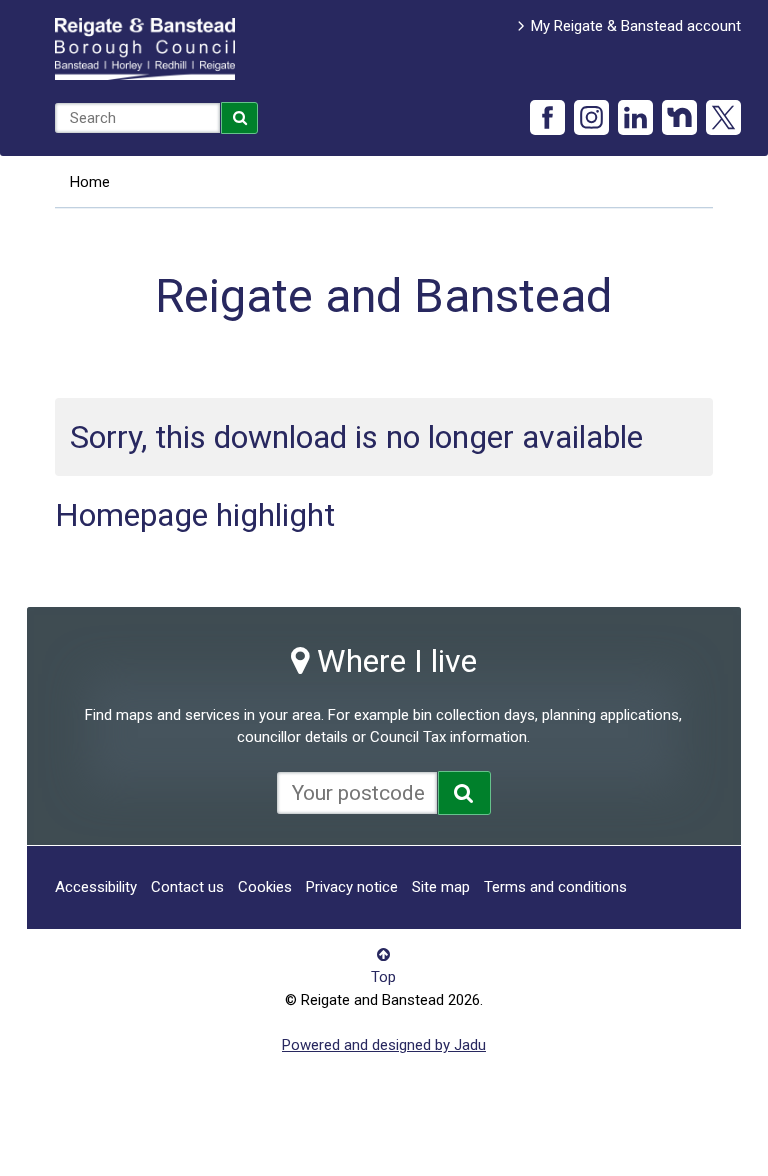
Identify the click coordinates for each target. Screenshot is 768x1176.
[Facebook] (547, 117)
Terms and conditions (555, 887)
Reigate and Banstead (145, 49)
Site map (441, 887)
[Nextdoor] (679, 117)
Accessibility (96, 887)
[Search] (240, 118)
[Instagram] (591, 117)
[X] (723, 117)
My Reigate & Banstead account (636, 26)
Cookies (265, 887)
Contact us (187, 887)
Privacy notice (352, 887)
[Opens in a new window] (464, 793)
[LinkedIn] (635, 117)
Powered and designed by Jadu (384, 1045)
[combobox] (137, 118)
